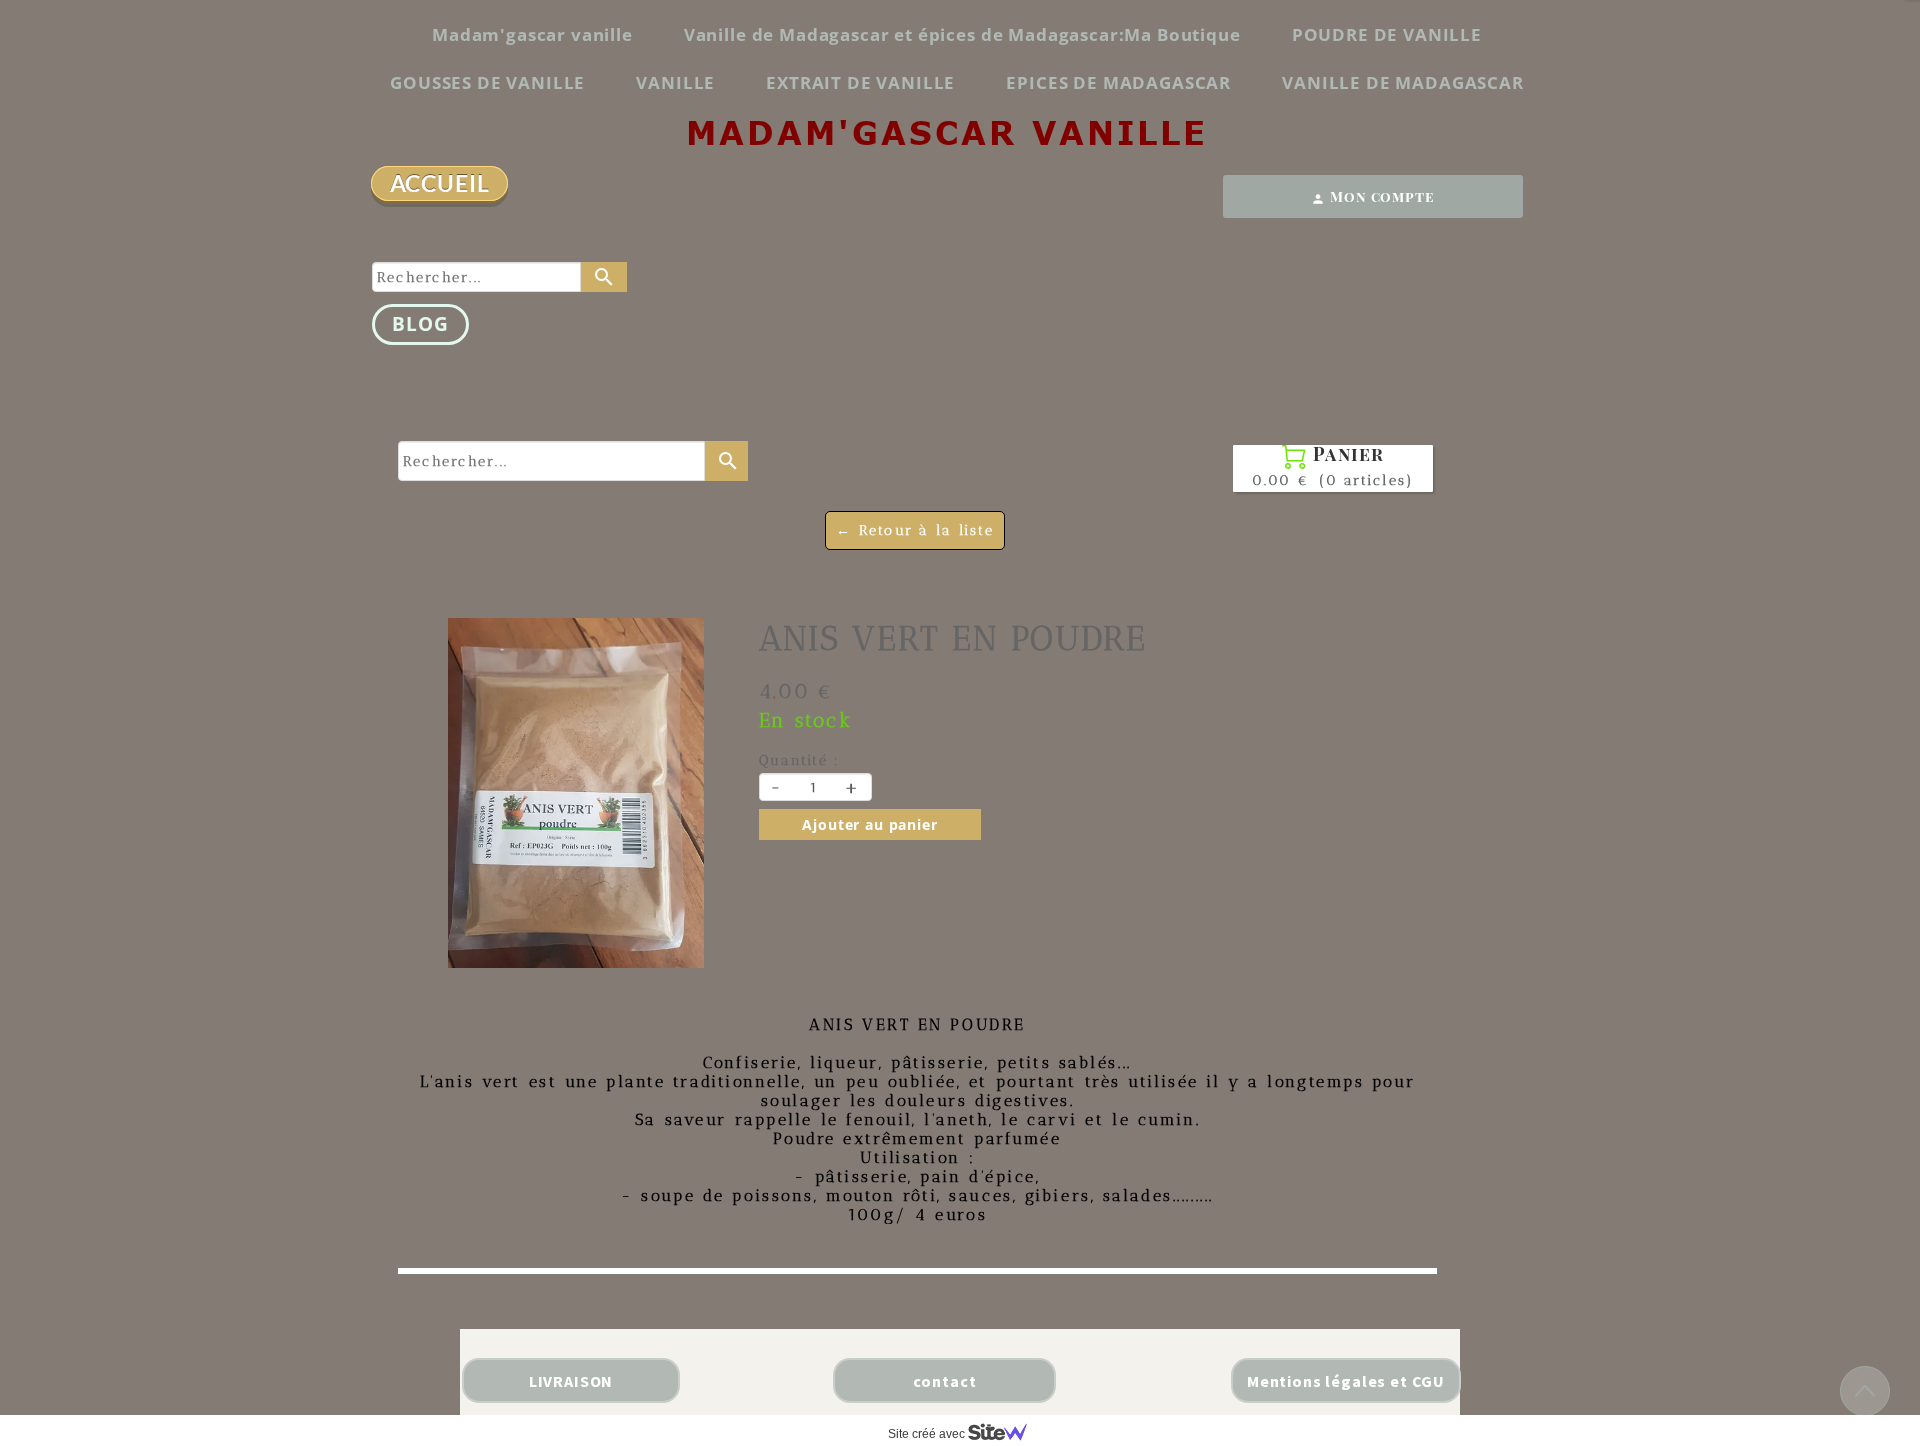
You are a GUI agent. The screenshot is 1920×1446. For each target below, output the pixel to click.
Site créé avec (928, 1434)
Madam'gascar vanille (532, 34)
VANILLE (675, 82)
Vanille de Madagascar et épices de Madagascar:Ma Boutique (962, 34)
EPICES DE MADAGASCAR (1118, 82)
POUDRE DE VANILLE (1387, 34)
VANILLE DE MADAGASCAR (1403, 82)
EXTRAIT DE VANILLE (860, 82)
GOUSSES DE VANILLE (487, 82)
